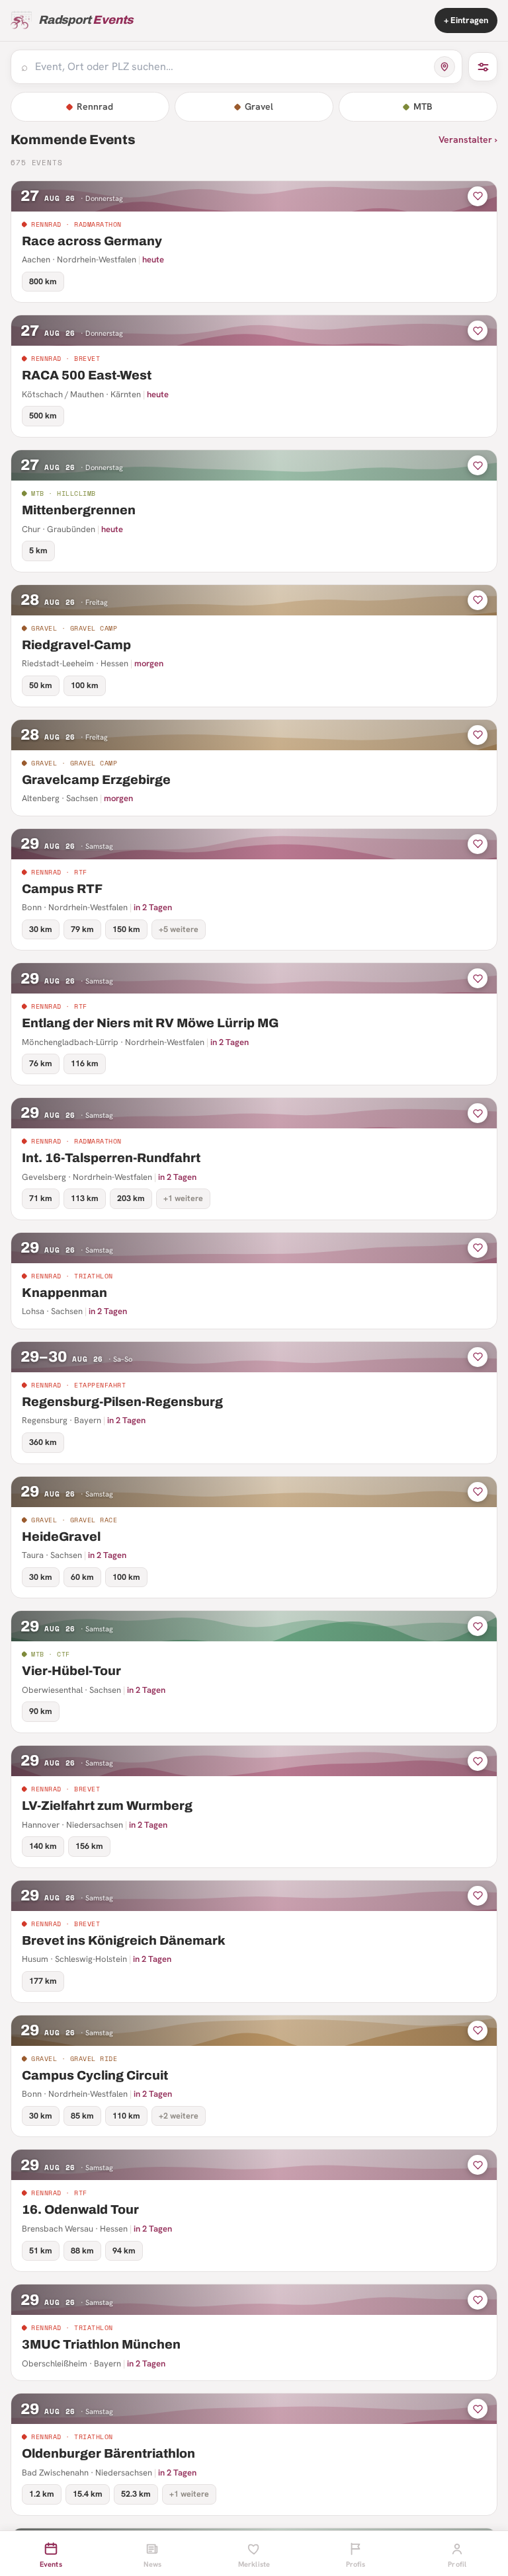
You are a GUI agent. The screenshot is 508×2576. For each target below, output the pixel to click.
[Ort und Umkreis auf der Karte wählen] (444, 67)
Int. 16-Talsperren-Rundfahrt (111, 1158)
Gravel (259, 106)
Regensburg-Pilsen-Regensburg (122, 1402)
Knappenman (64, 1293)
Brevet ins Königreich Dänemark (124, 1940)
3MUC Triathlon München (101, 2344)
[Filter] (483, 67)
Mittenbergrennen (79, 510)
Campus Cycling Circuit (95, 2075)
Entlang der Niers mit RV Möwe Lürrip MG (150, 1023)
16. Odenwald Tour (80, 2209)
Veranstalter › (468, 139)
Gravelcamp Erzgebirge (96, 780)
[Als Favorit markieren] (478, 196)
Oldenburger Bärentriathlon (108, 2453)
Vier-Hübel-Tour (71, 1671)
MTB (423, 106)
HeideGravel (61, 1537)
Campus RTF (62, 889)
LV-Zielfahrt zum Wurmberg (107, 1806)
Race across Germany (92, 241)
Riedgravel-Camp (76, 645)
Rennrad (95, 106)
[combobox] (231, 67)
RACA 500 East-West (87, 375)
